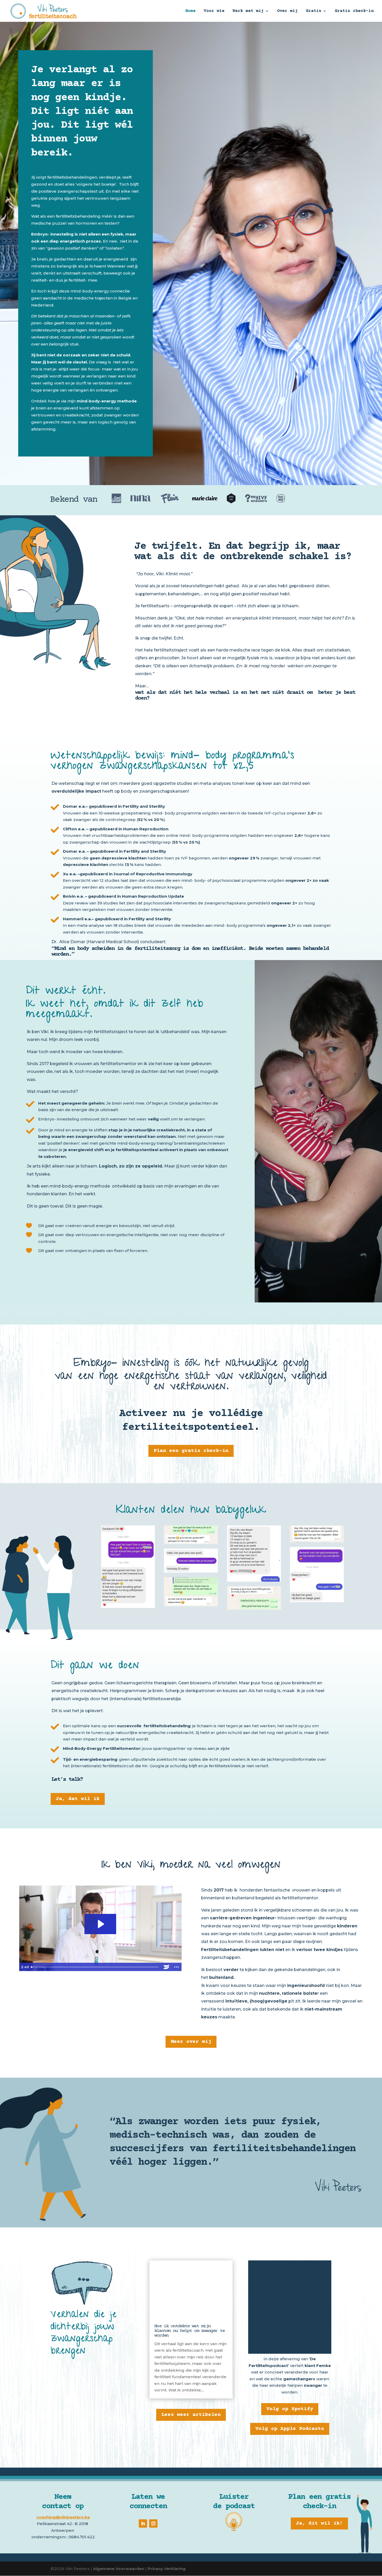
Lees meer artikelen (191, 2415)
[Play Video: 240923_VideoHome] (100, 1924)
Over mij (287, 11)
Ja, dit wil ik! (319, 2523)
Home (190, 11)
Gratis (314, 11)
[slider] (95, 1967)
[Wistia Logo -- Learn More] (166, 1967)
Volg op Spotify (290, 2409)
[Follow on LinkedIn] (143, 2523)
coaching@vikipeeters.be (63, 2517)
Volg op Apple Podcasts (290, 2429)
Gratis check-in (354, 11)
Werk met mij (248, 11)
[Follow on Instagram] (153, 2523)
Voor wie (214, 11)
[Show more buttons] (177, 1967)
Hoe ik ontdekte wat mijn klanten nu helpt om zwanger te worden (189, 2331)
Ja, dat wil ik (78, 1799)
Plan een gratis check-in (191, 1451)
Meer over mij (191, 2042)
